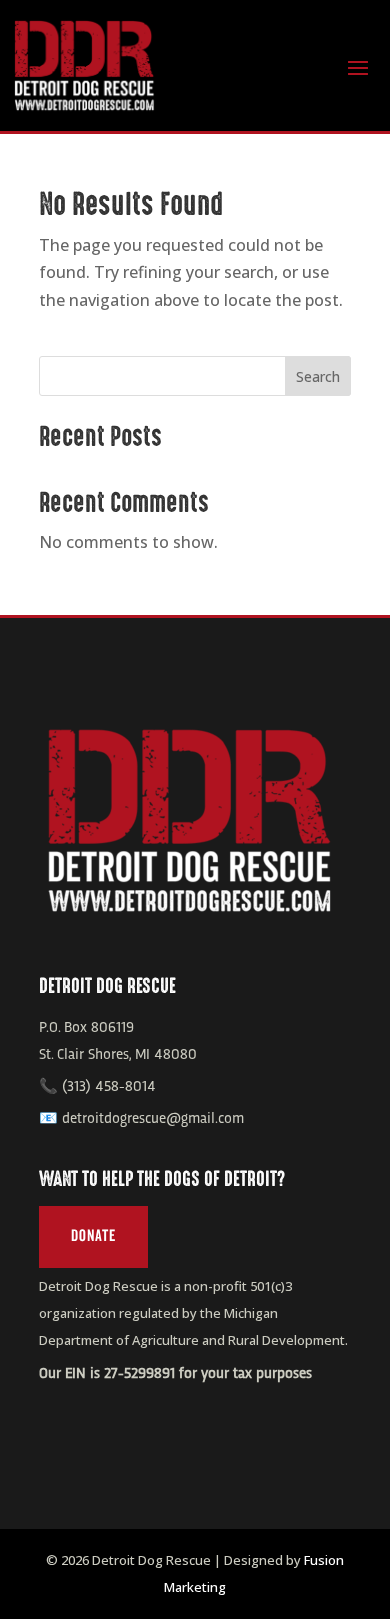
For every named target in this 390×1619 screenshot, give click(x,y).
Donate (93, 1236)
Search (318, 376)
